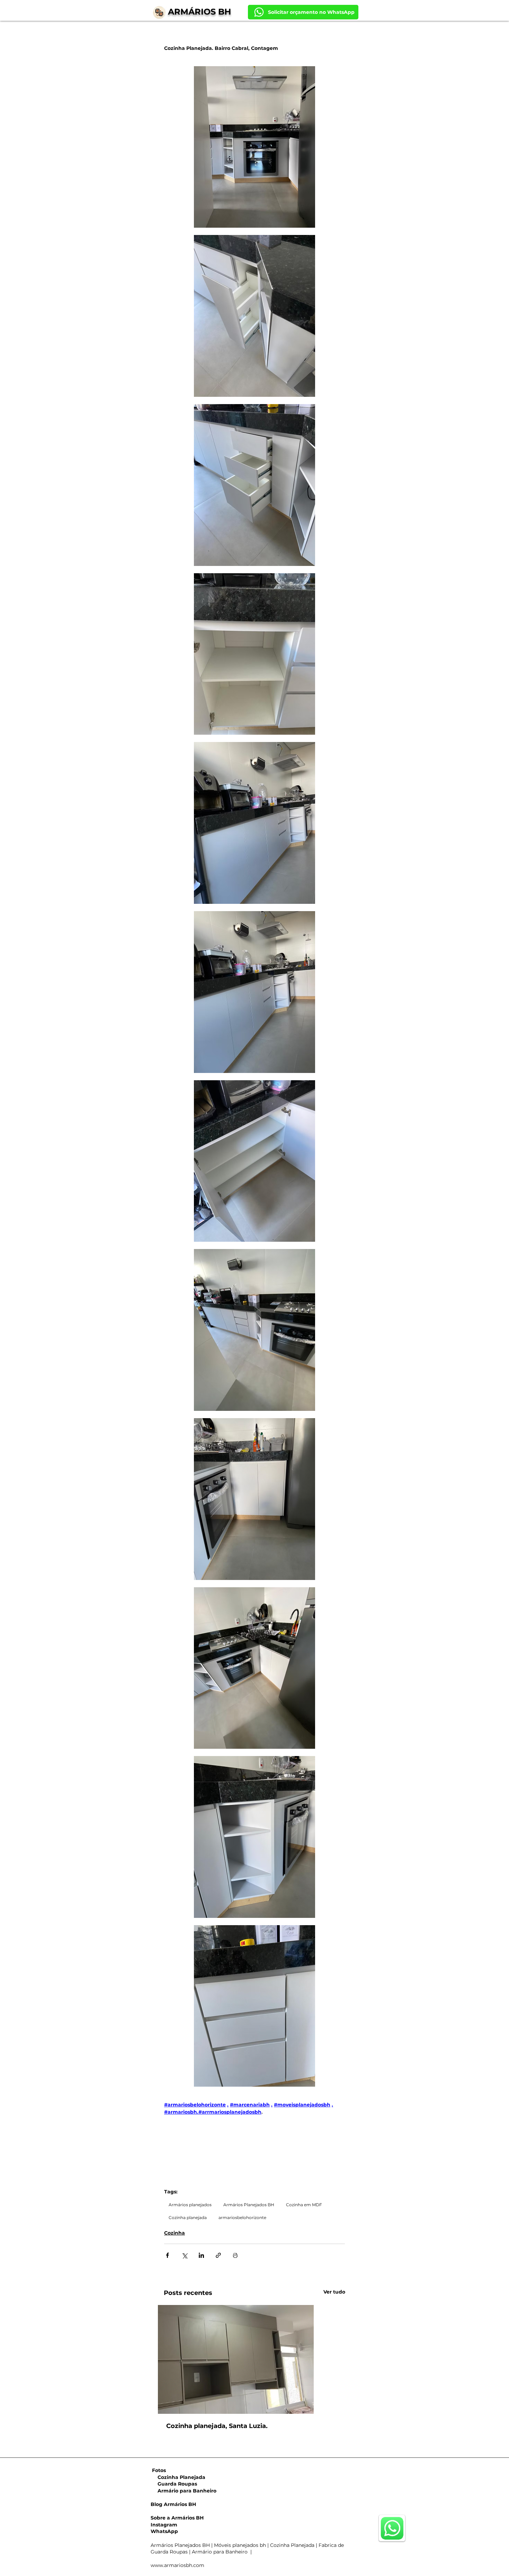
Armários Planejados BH (249, 2205)
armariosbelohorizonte (242, 2217)
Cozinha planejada (188, 2217)
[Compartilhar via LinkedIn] (201, 2255)
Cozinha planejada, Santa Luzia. (217, 2426)
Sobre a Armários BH (177, 2518)
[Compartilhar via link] (218, 2255)
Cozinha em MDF (304, 2205)
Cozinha (175, 2233)
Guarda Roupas (174, 2484)
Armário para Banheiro (184, 2491)
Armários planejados (190, 2205)
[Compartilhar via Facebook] (167, 2255)
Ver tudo (334, 2292)
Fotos (159, 2470)
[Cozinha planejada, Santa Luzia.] (254, 2359)
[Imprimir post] (235, 2255)
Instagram (164, 2525)
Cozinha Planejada (178, 2477)
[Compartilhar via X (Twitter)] (184, 2255)
